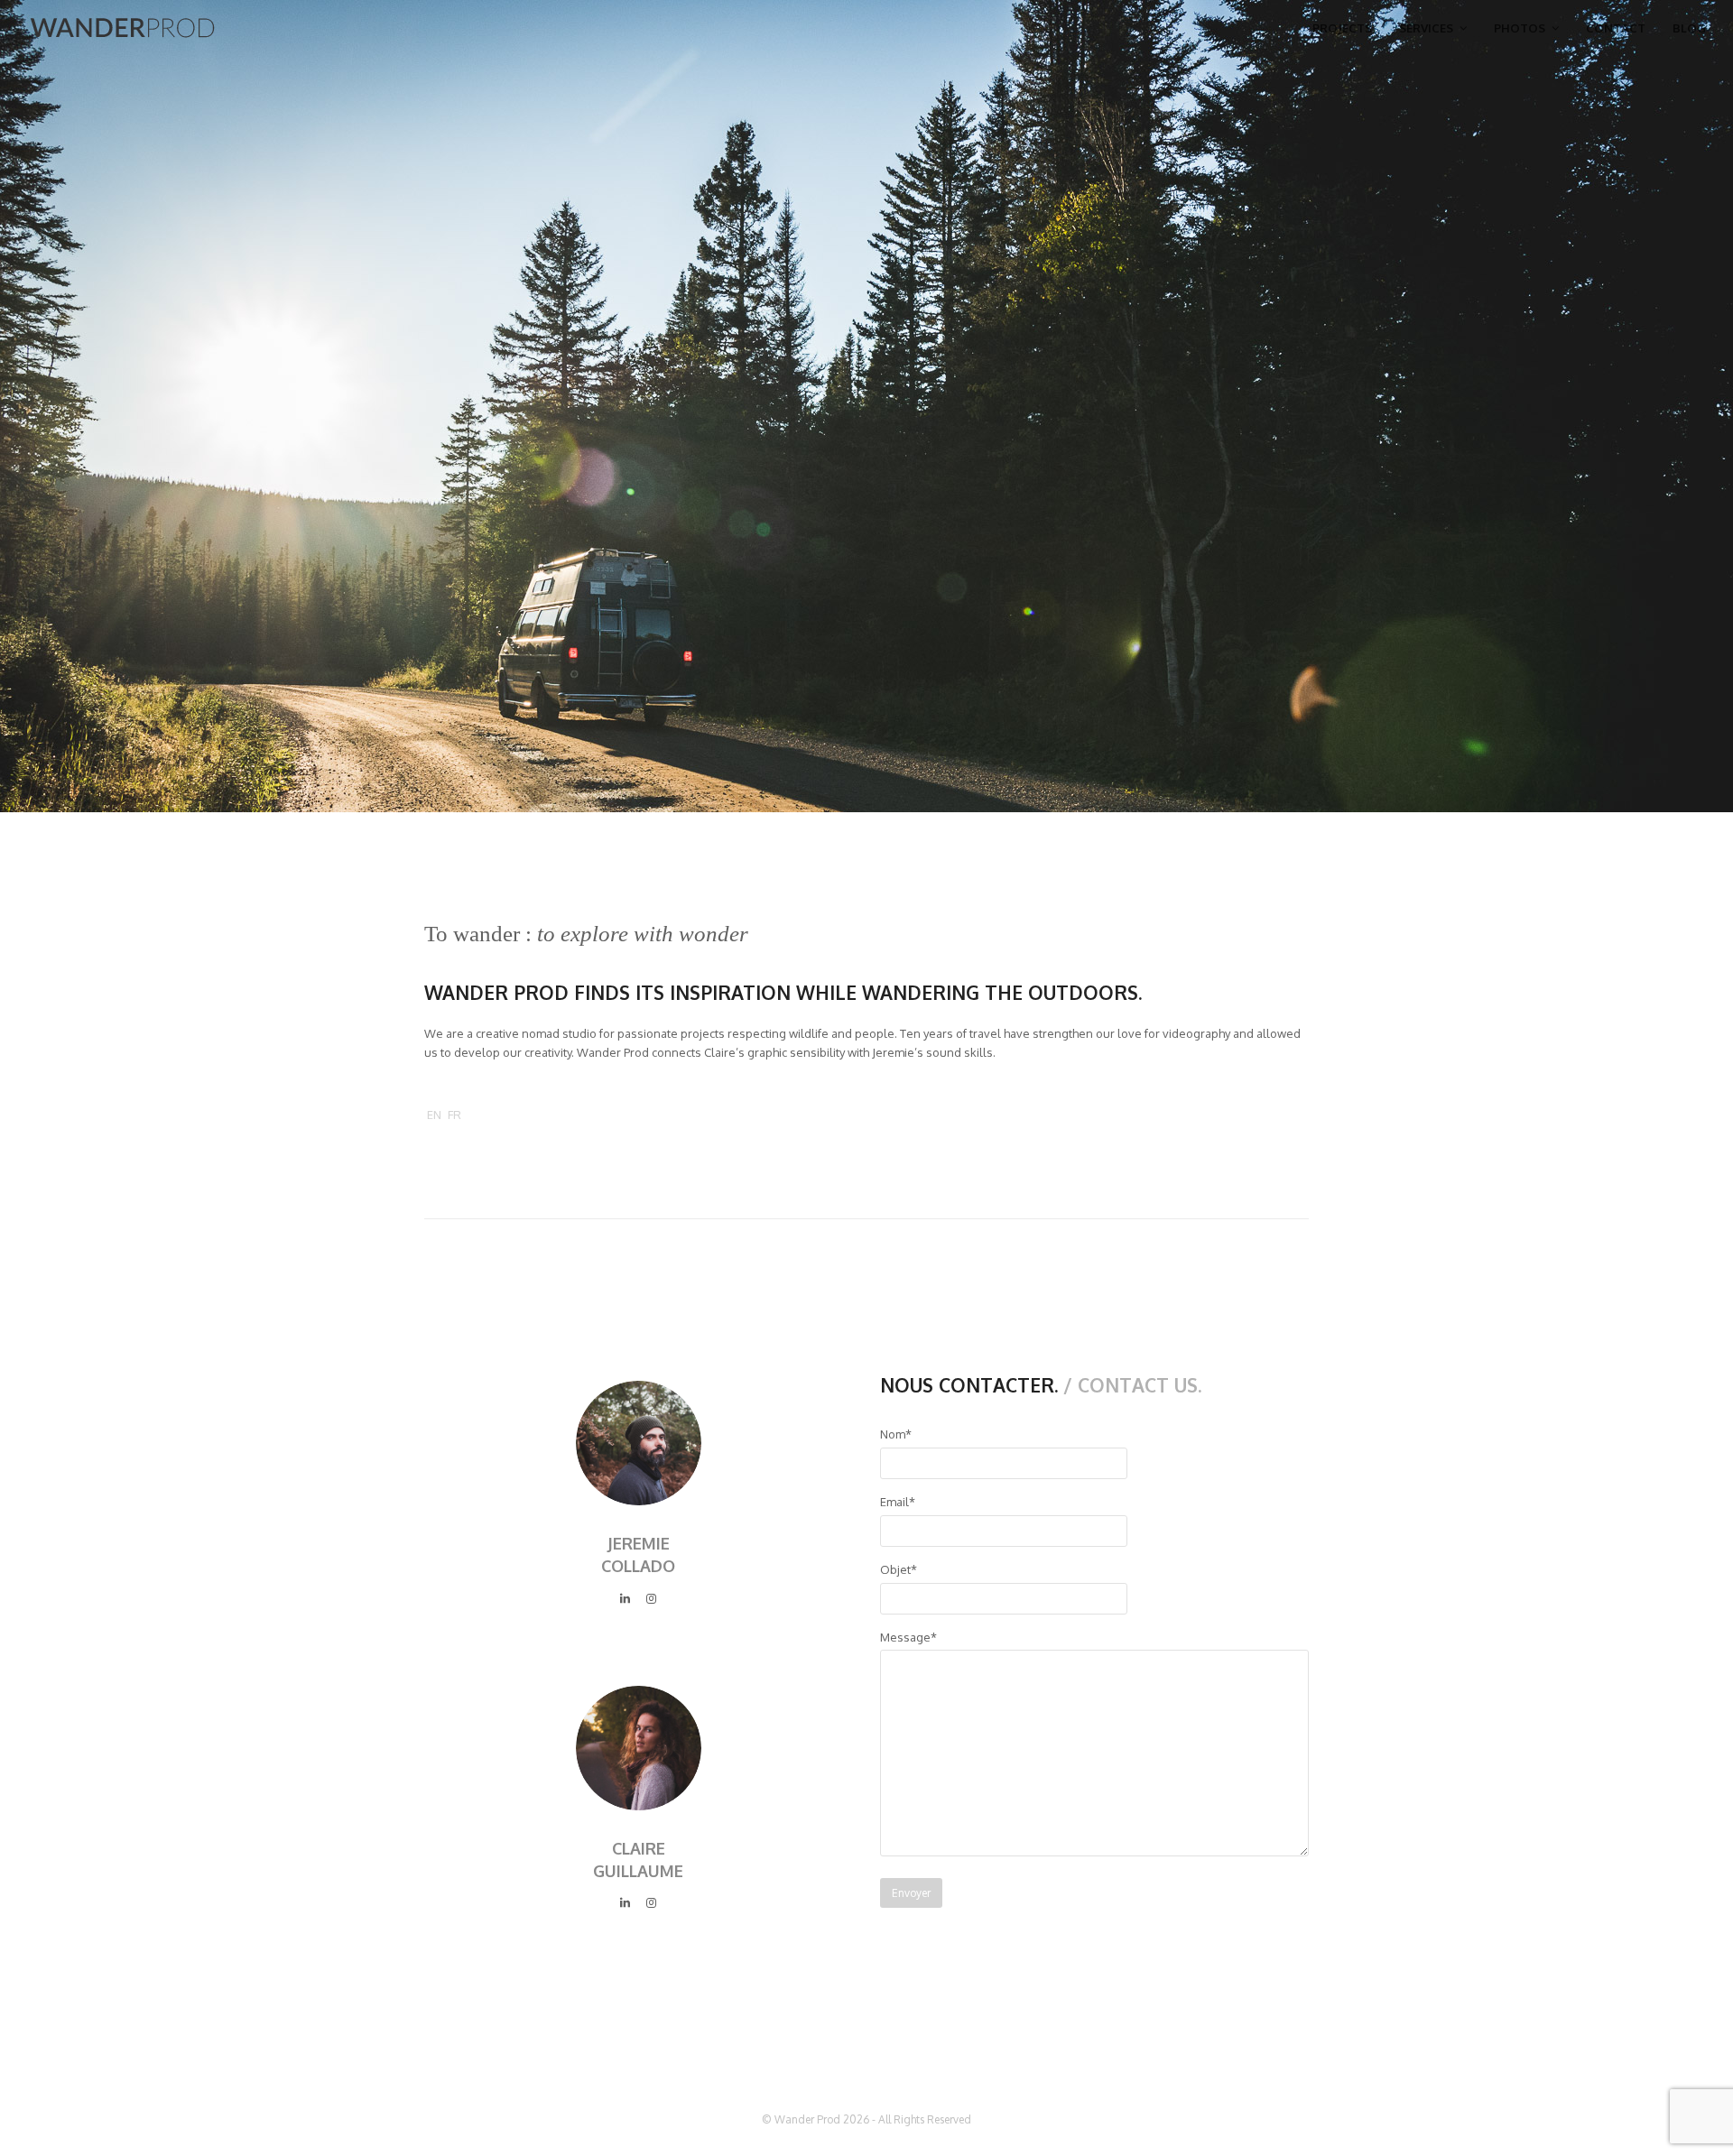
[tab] (434, 1115)
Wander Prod (807, 2119)
